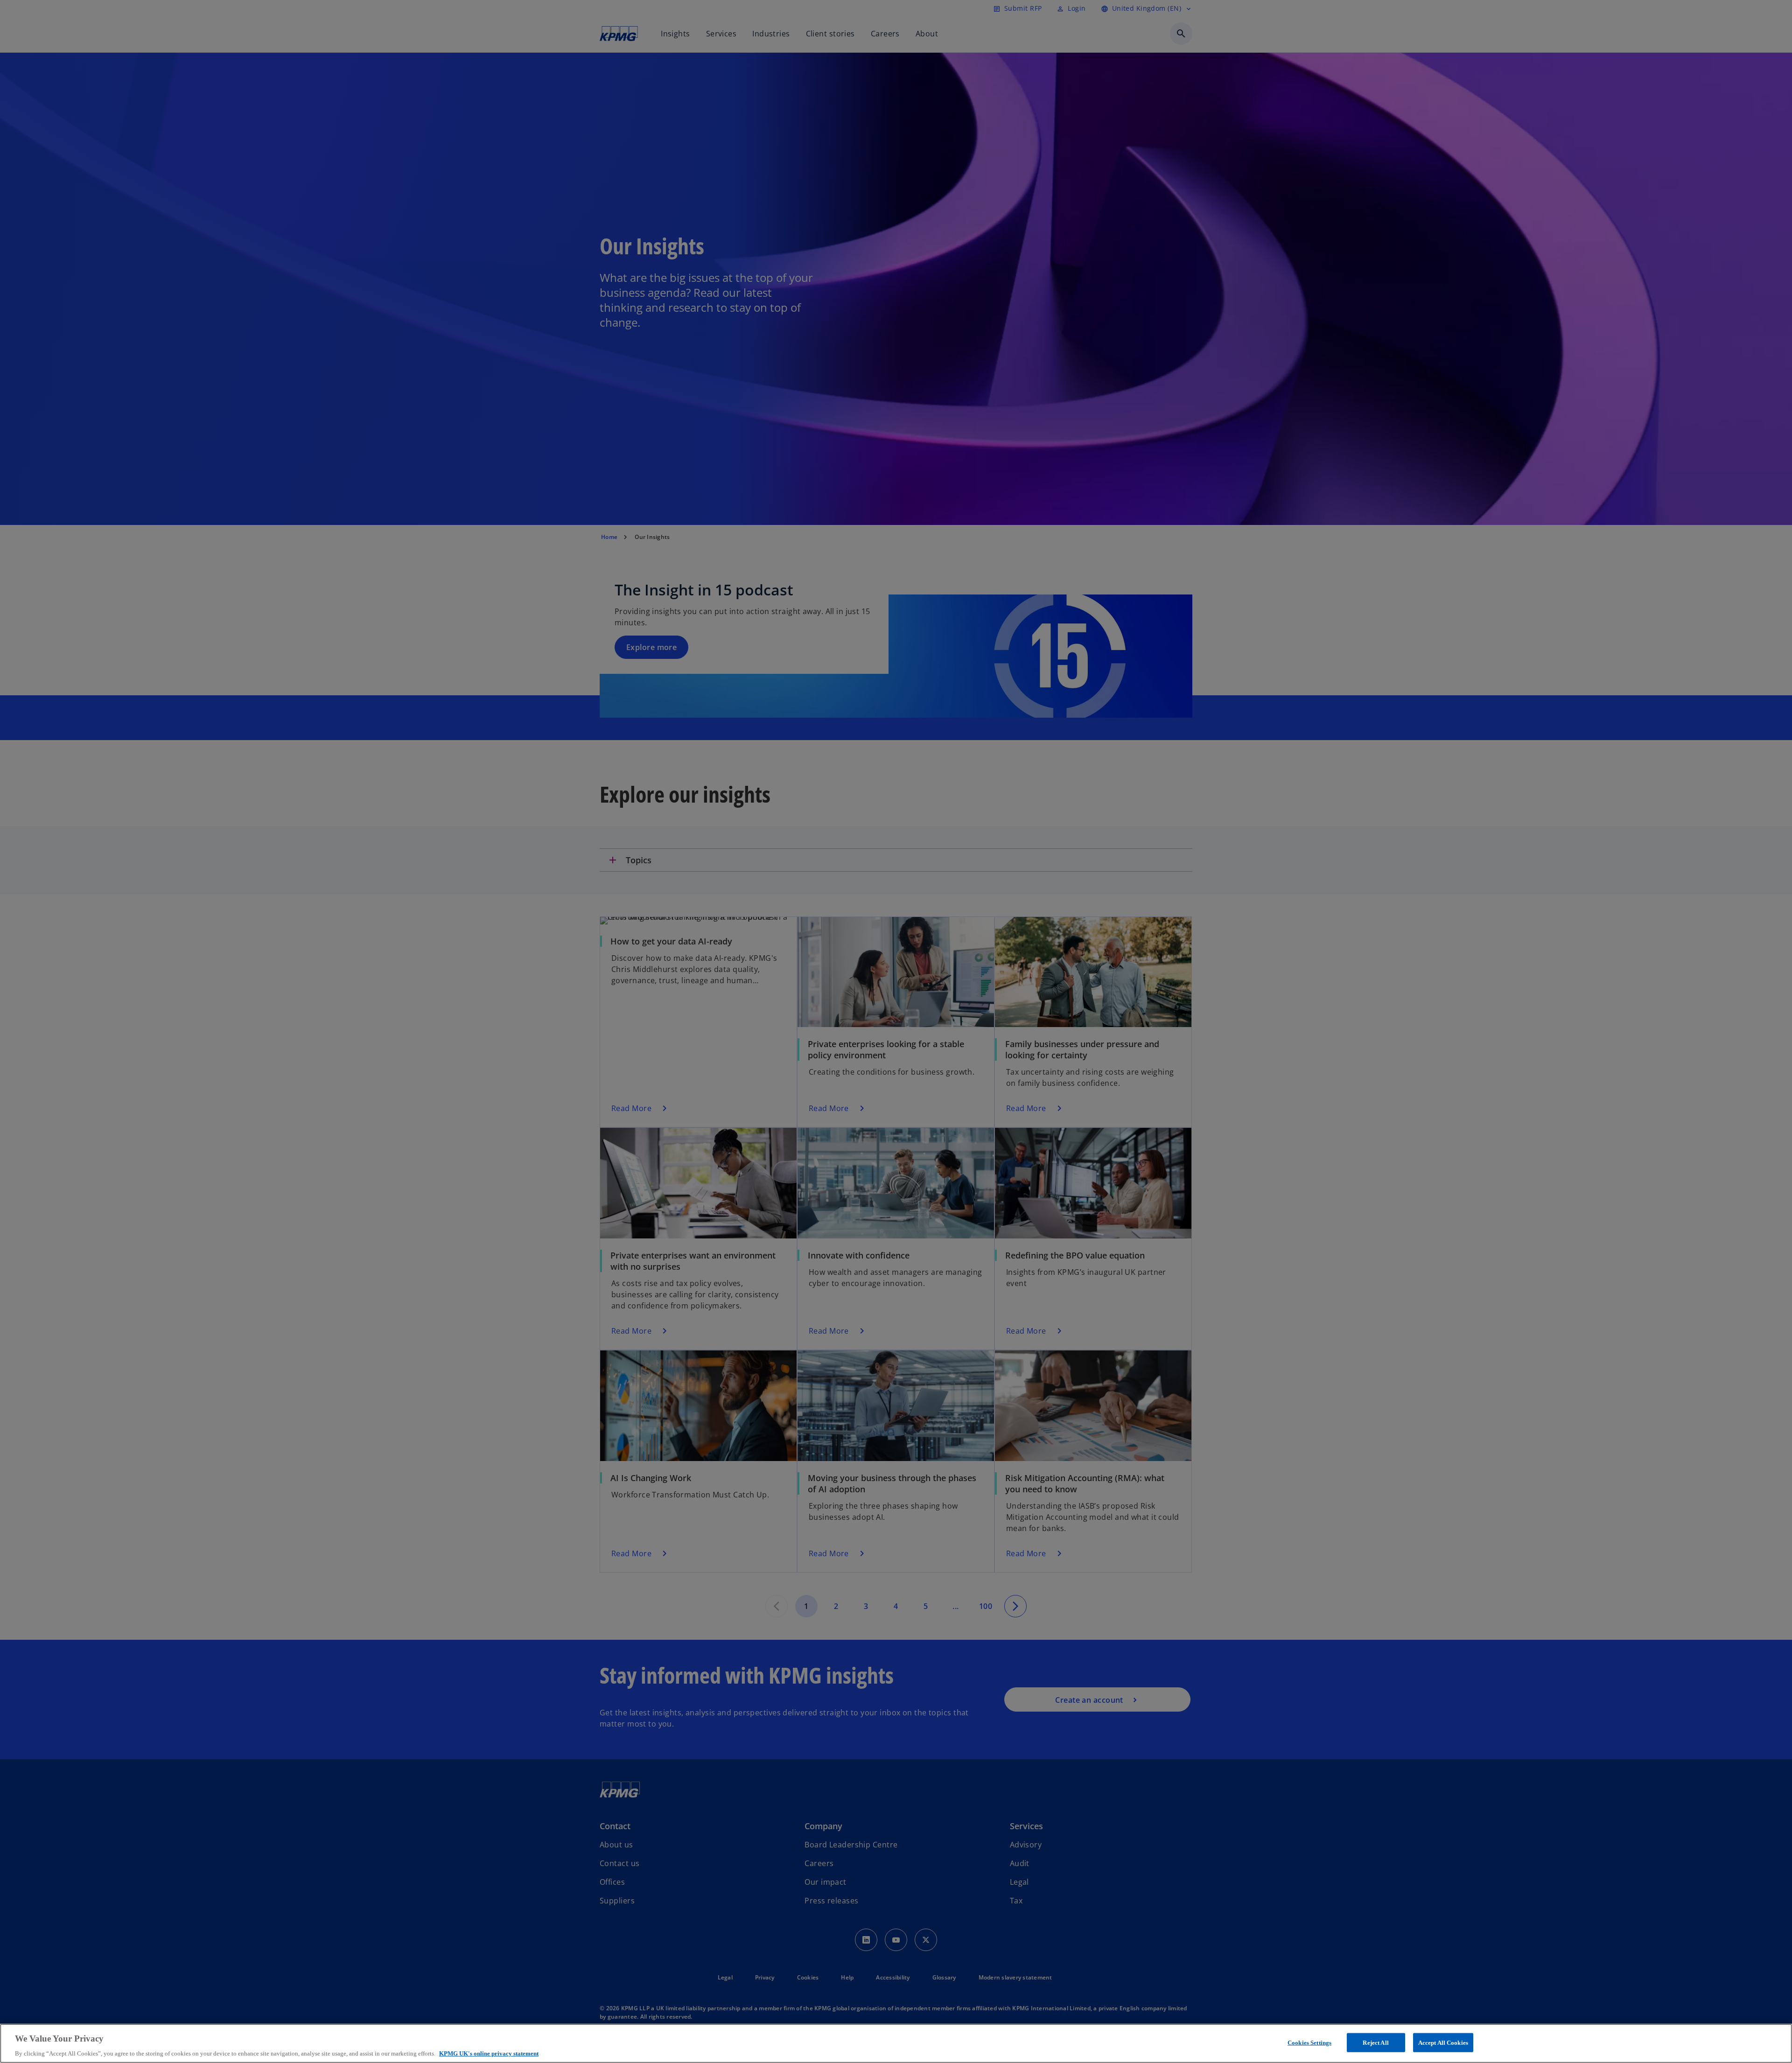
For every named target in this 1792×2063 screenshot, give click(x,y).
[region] (896, 2043)
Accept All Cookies (1443, 2042)
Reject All (1375, 2042)
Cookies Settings (1309, 2042)
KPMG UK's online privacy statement (489, 2053)
